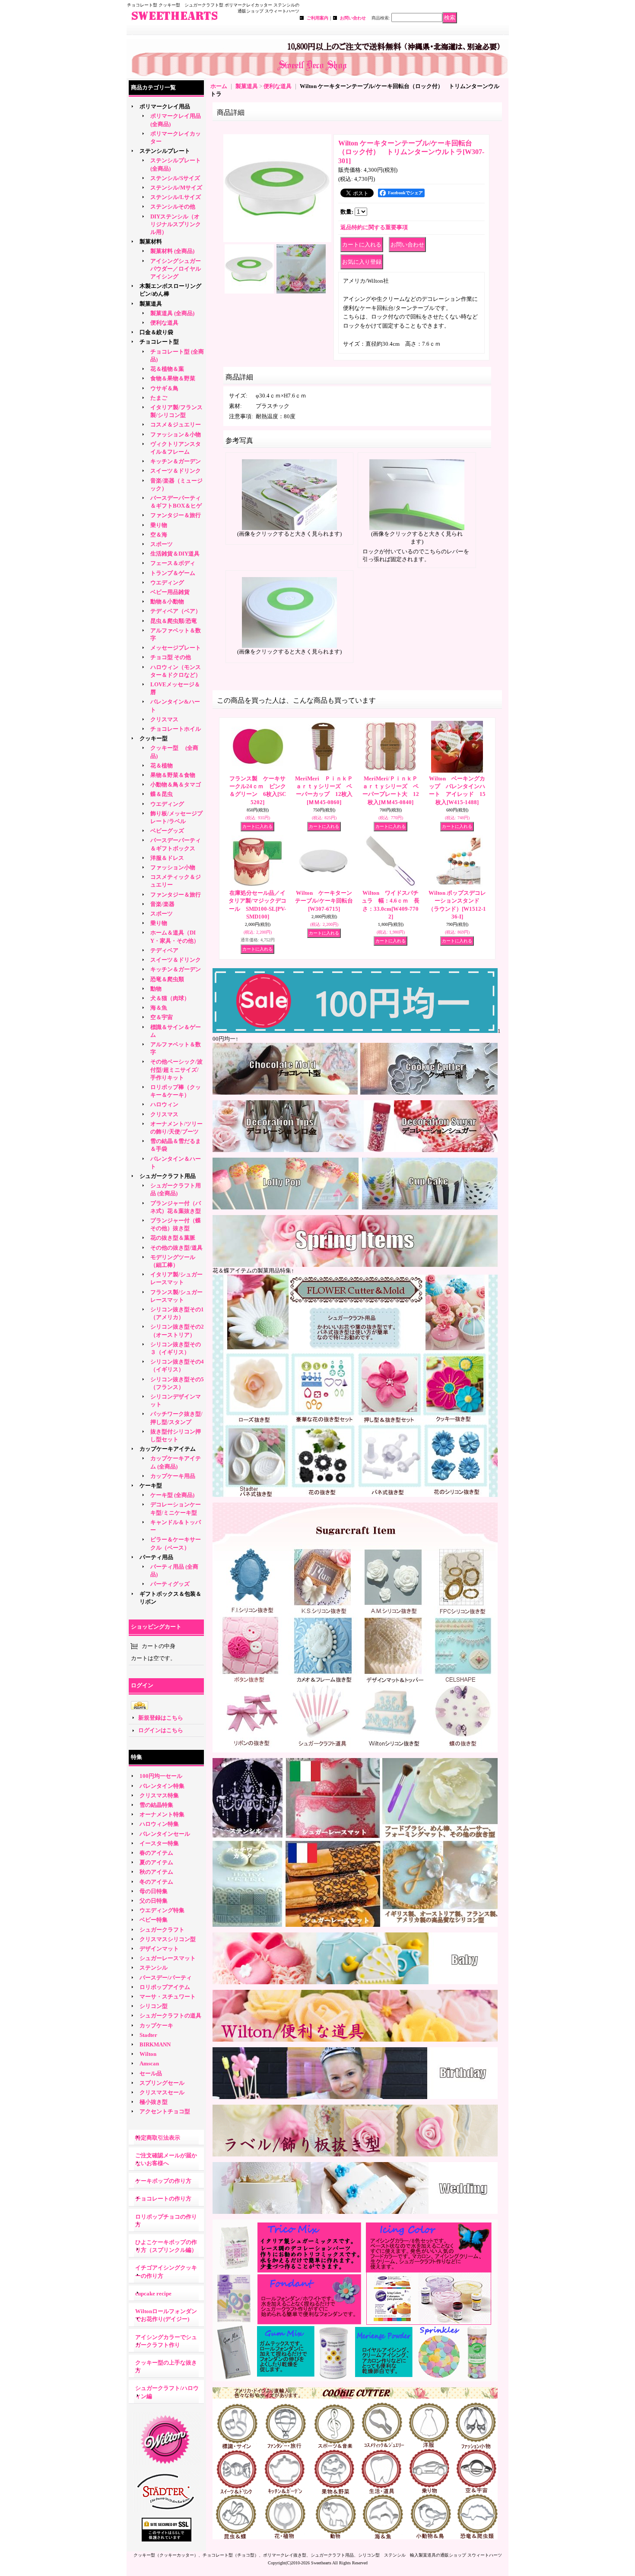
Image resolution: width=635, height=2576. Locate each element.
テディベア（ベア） (176, 611)
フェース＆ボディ (173, 563)
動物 (156, 989)
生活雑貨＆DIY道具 (175, 554)
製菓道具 (151, 304)
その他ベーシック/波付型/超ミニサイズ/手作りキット (176, 1069)
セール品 (151, 2073)
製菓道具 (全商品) (172, 313)
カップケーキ (156, 2025)
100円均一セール (161, 1776)
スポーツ (162, 544)
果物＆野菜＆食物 (173, 775)
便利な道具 (164, 323)
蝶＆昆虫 (162, 794)
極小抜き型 (154, 2102)
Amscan (149, 2063)
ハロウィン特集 (159, 1824)
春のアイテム (156, 1853)
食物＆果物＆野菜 (173, 378)
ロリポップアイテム (165, 1987)
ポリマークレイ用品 (165, 106)
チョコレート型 (159, 342)
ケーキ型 (151, 1485)
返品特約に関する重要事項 (374, 227)
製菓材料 (151, 241)
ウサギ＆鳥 (164, 388)
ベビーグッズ (167, 831)
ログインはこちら (161, 1730)
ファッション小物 (173, 867)
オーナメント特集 (162, 1814)
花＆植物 (162, 766)
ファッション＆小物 (176, 434)
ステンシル (154, 1968)
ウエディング (167, 582)
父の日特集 (154, 1901)
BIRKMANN (155, 2044)
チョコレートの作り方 (163, 2199)
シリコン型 (154, 2006)
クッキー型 (156, 738)
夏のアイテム (156, 1862)
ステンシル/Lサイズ (176, 197)
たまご (159, 398)
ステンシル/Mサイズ (176, 188)
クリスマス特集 (159, 1795)
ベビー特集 (154, 1920)
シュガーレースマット (168, 1958)
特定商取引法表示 (158, 2138)
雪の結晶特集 (156, 1805)
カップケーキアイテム (168, 1449)
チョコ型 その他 (171, 657)
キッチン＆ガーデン (176, 461)
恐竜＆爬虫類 (167, 979)
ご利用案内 (317, 18)
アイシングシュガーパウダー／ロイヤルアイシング (176, 269)
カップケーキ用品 (173, 1476)
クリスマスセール (162, 2092)
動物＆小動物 (167, 601)
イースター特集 (159, 1843)
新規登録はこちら (161, 1718)
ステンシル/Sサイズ (175, 178)
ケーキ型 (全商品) (172, 1495)
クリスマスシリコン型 (168, 1939)
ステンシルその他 (173, 207)
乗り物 (159, 525)
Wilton (148, 2054)
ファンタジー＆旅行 (176, 515)
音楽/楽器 (162, 904)
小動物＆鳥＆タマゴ (176, 784)
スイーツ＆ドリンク (176, 471)
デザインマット (159, 1949)
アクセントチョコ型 (165, 2111)
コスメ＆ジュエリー (176, 425)
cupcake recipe (153, 2293)
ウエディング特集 (162, 1910)
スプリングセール (162, 2083)
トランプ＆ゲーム (173, 573)
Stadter (148, 2035)
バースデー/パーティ (166, 1978)
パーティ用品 (156, 1557)
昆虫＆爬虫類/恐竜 (174, 621)
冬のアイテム (156, 1882)
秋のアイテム (156, 1872)
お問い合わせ (353, 18)
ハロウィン (164, 1104)
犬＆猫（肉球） (170, 998)
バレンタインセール (165, 1834)
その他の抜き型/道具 (176, 1248)
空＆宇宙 (162, 1017)
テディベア (164, 950)
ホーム (219, 86)
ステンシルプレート (165, 151)
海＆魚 (159, 1008)
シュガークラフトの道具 (170, 2016)
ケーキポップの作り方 (163, 2181)
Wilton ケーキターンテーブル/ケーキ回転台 (324, 901)
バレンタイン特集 (162, 1786)
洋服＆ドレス (167, 858)
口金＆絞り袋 (156, 332)
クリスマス (164, 719)
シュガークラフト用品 (168, 1176)
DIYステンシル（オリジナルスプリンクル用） (176, 224)
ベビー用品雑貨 (170, 592)
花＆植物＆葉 (167, 369)
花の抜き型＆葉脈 (173, 1238)
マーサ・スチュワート (168, 1997)
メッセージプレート (176, 648)
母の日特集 (154, 1891)
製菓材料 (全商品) (172, 251)
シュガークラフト (162, 1930)
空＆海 (159, 535)
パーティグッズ (170, 1584)
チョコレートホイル (176, 729)
